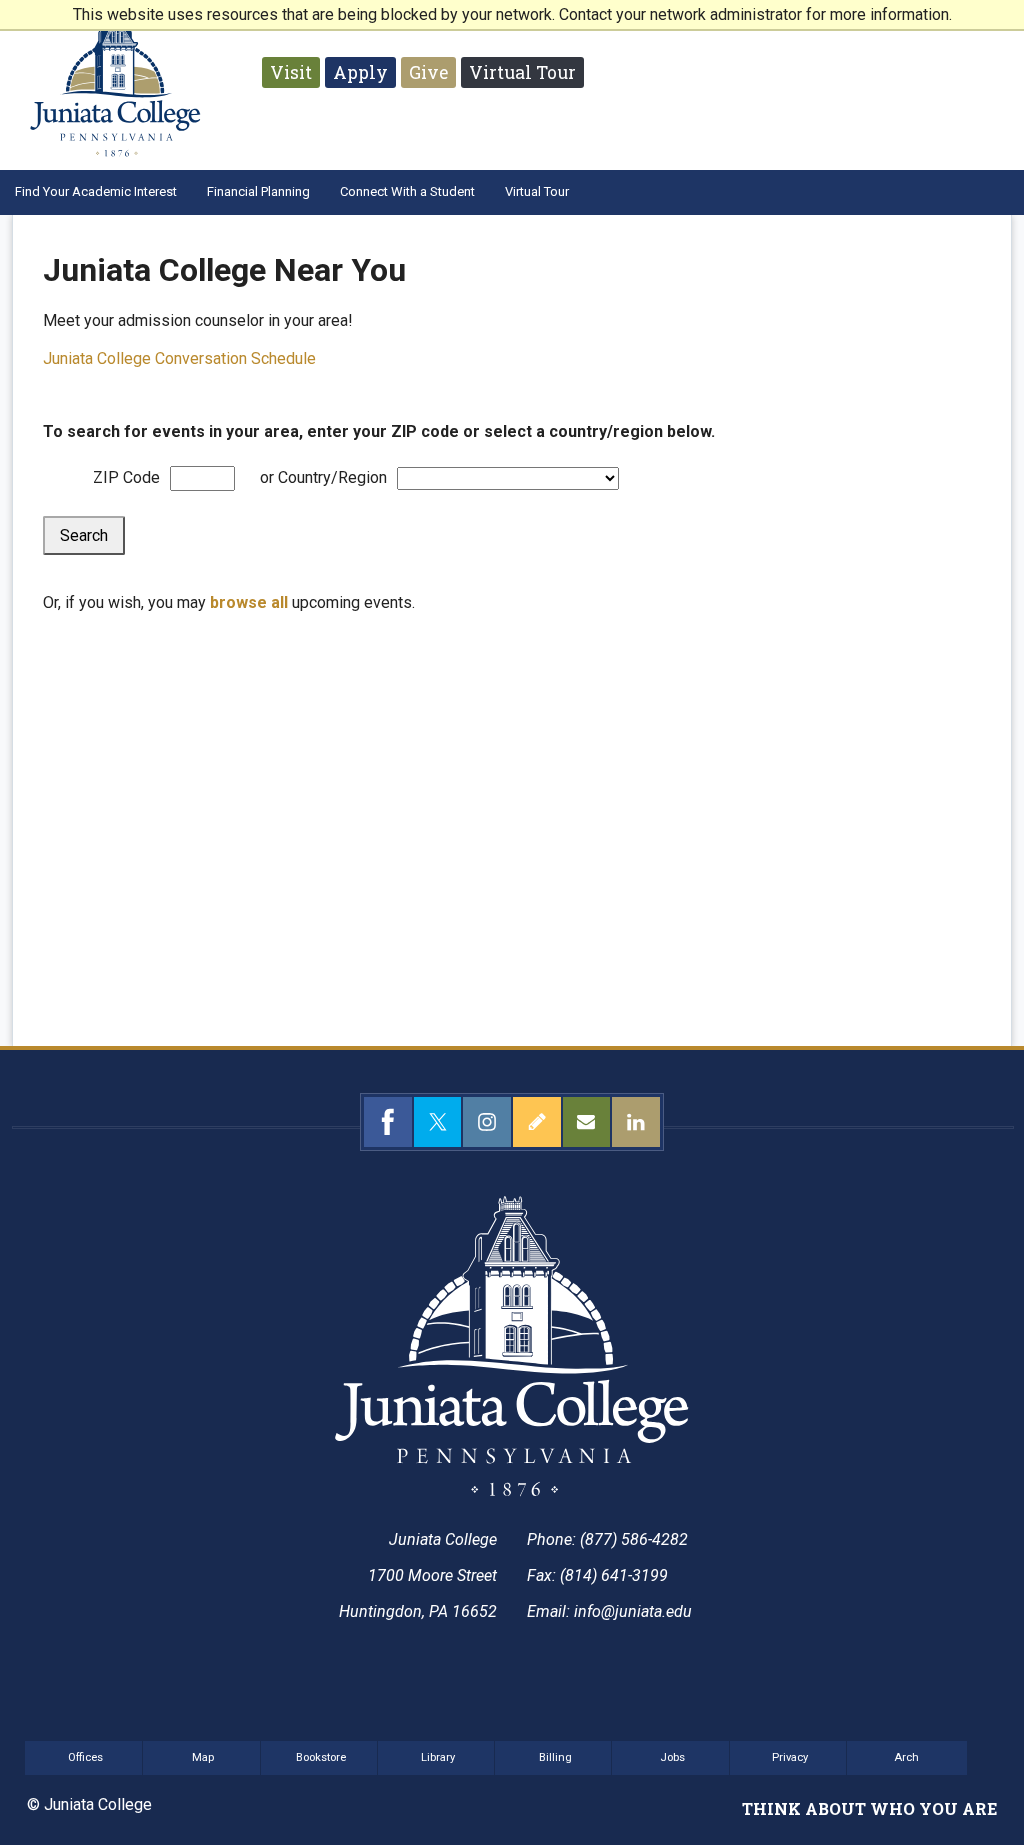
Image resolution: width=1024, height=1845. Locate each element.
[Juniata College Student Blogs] (537, 1122)
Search (84, 535)
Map (203, 1757)
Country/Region (332, 477)
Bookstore (321, 1757)
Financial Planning (258, 191)
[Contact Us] (587, 1122)
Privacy (790, 1757)
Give (428, 72)
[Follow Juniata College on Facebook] (388, 1122)
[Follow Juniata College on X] (438, 1122)
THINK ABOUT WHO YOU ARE (869, 1808)
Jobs (672, 1757)
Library (438, 1757)
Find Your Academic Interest (96, 191)
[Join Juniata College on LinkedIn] (636, 1122)
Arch (906, 1757)
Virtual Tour (522, 72)
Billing (555, 1757)
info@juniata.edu (633, 1611)
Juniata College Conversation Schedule (179, 358)
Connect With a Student (407, 191)
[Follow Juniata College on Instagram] (487, 1122)
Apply (360, 72)
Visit (291, 72)
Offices (85, 1757)
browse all (249, 602)
